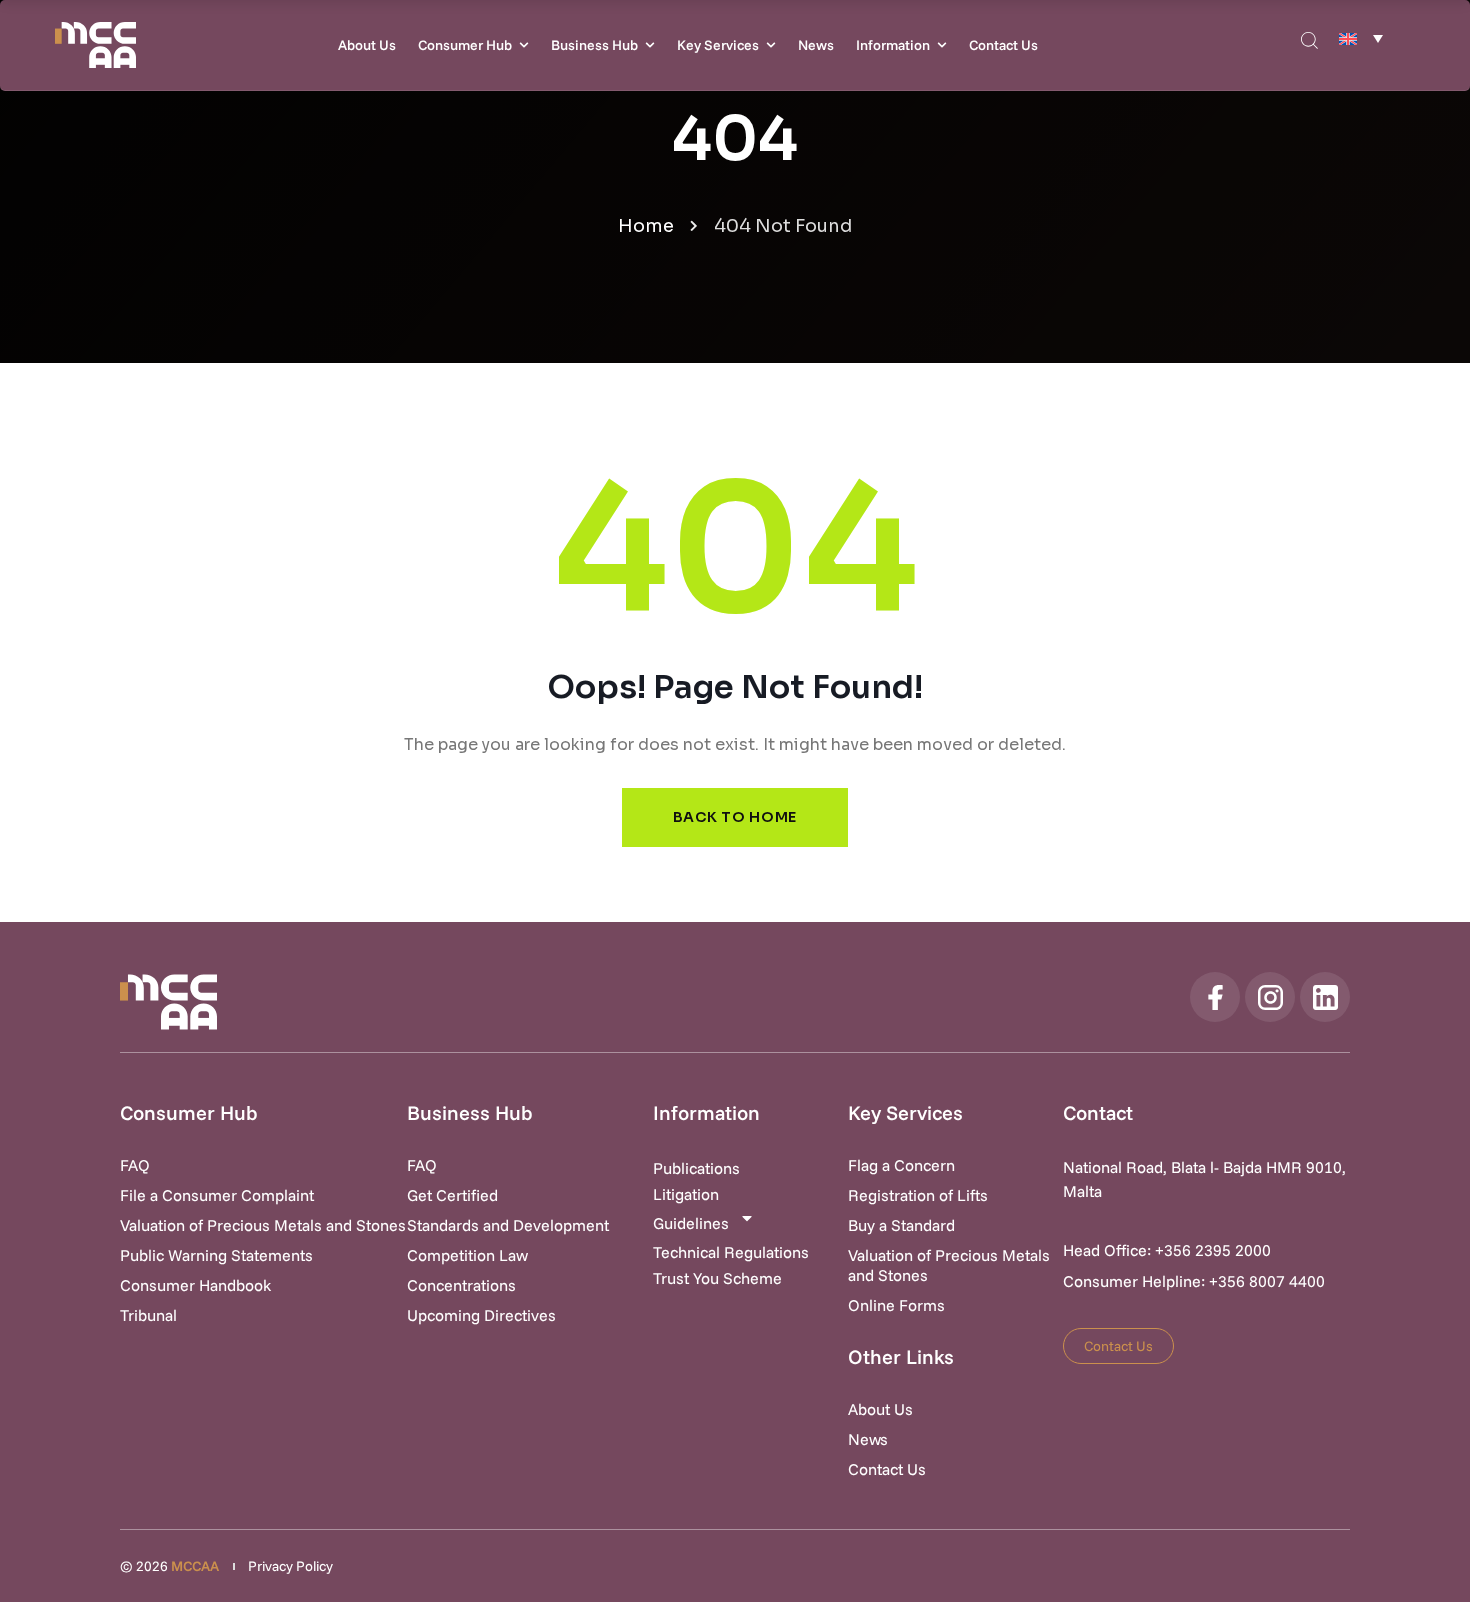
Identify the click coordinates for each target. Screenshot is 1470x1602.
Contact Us (1003, 45)
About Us (367, 45)
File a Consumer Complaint (217, 1195)
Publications (696, 1168)
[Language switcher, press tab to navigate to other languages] (1361, 38)
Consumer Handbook (195, 1285)
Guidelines (691, 1223)
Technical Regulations (731, 1252)
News (816, 45)
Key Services (718, 45)
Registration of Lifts (918, 1195)
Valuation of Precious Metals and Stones (263, 1225)
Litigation (686, 1194)
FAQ (135, 1165)
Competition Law (467, 1255)
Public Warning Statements (216, 1255)
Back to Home (735, 817)
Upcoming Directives (481, 1315)
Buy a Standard (901, 1225)
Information (893, 45)
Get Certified (452, 1195)
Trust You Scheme (717, 1278)
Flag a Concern (901, 1165)
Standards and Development (508, 1225)
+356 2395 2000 (1213, 1250)
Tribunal (148, 1315)
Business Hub (594, 45)
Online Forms (896, 1305)
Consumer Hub (465, 45)
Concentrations (461, 1285)
